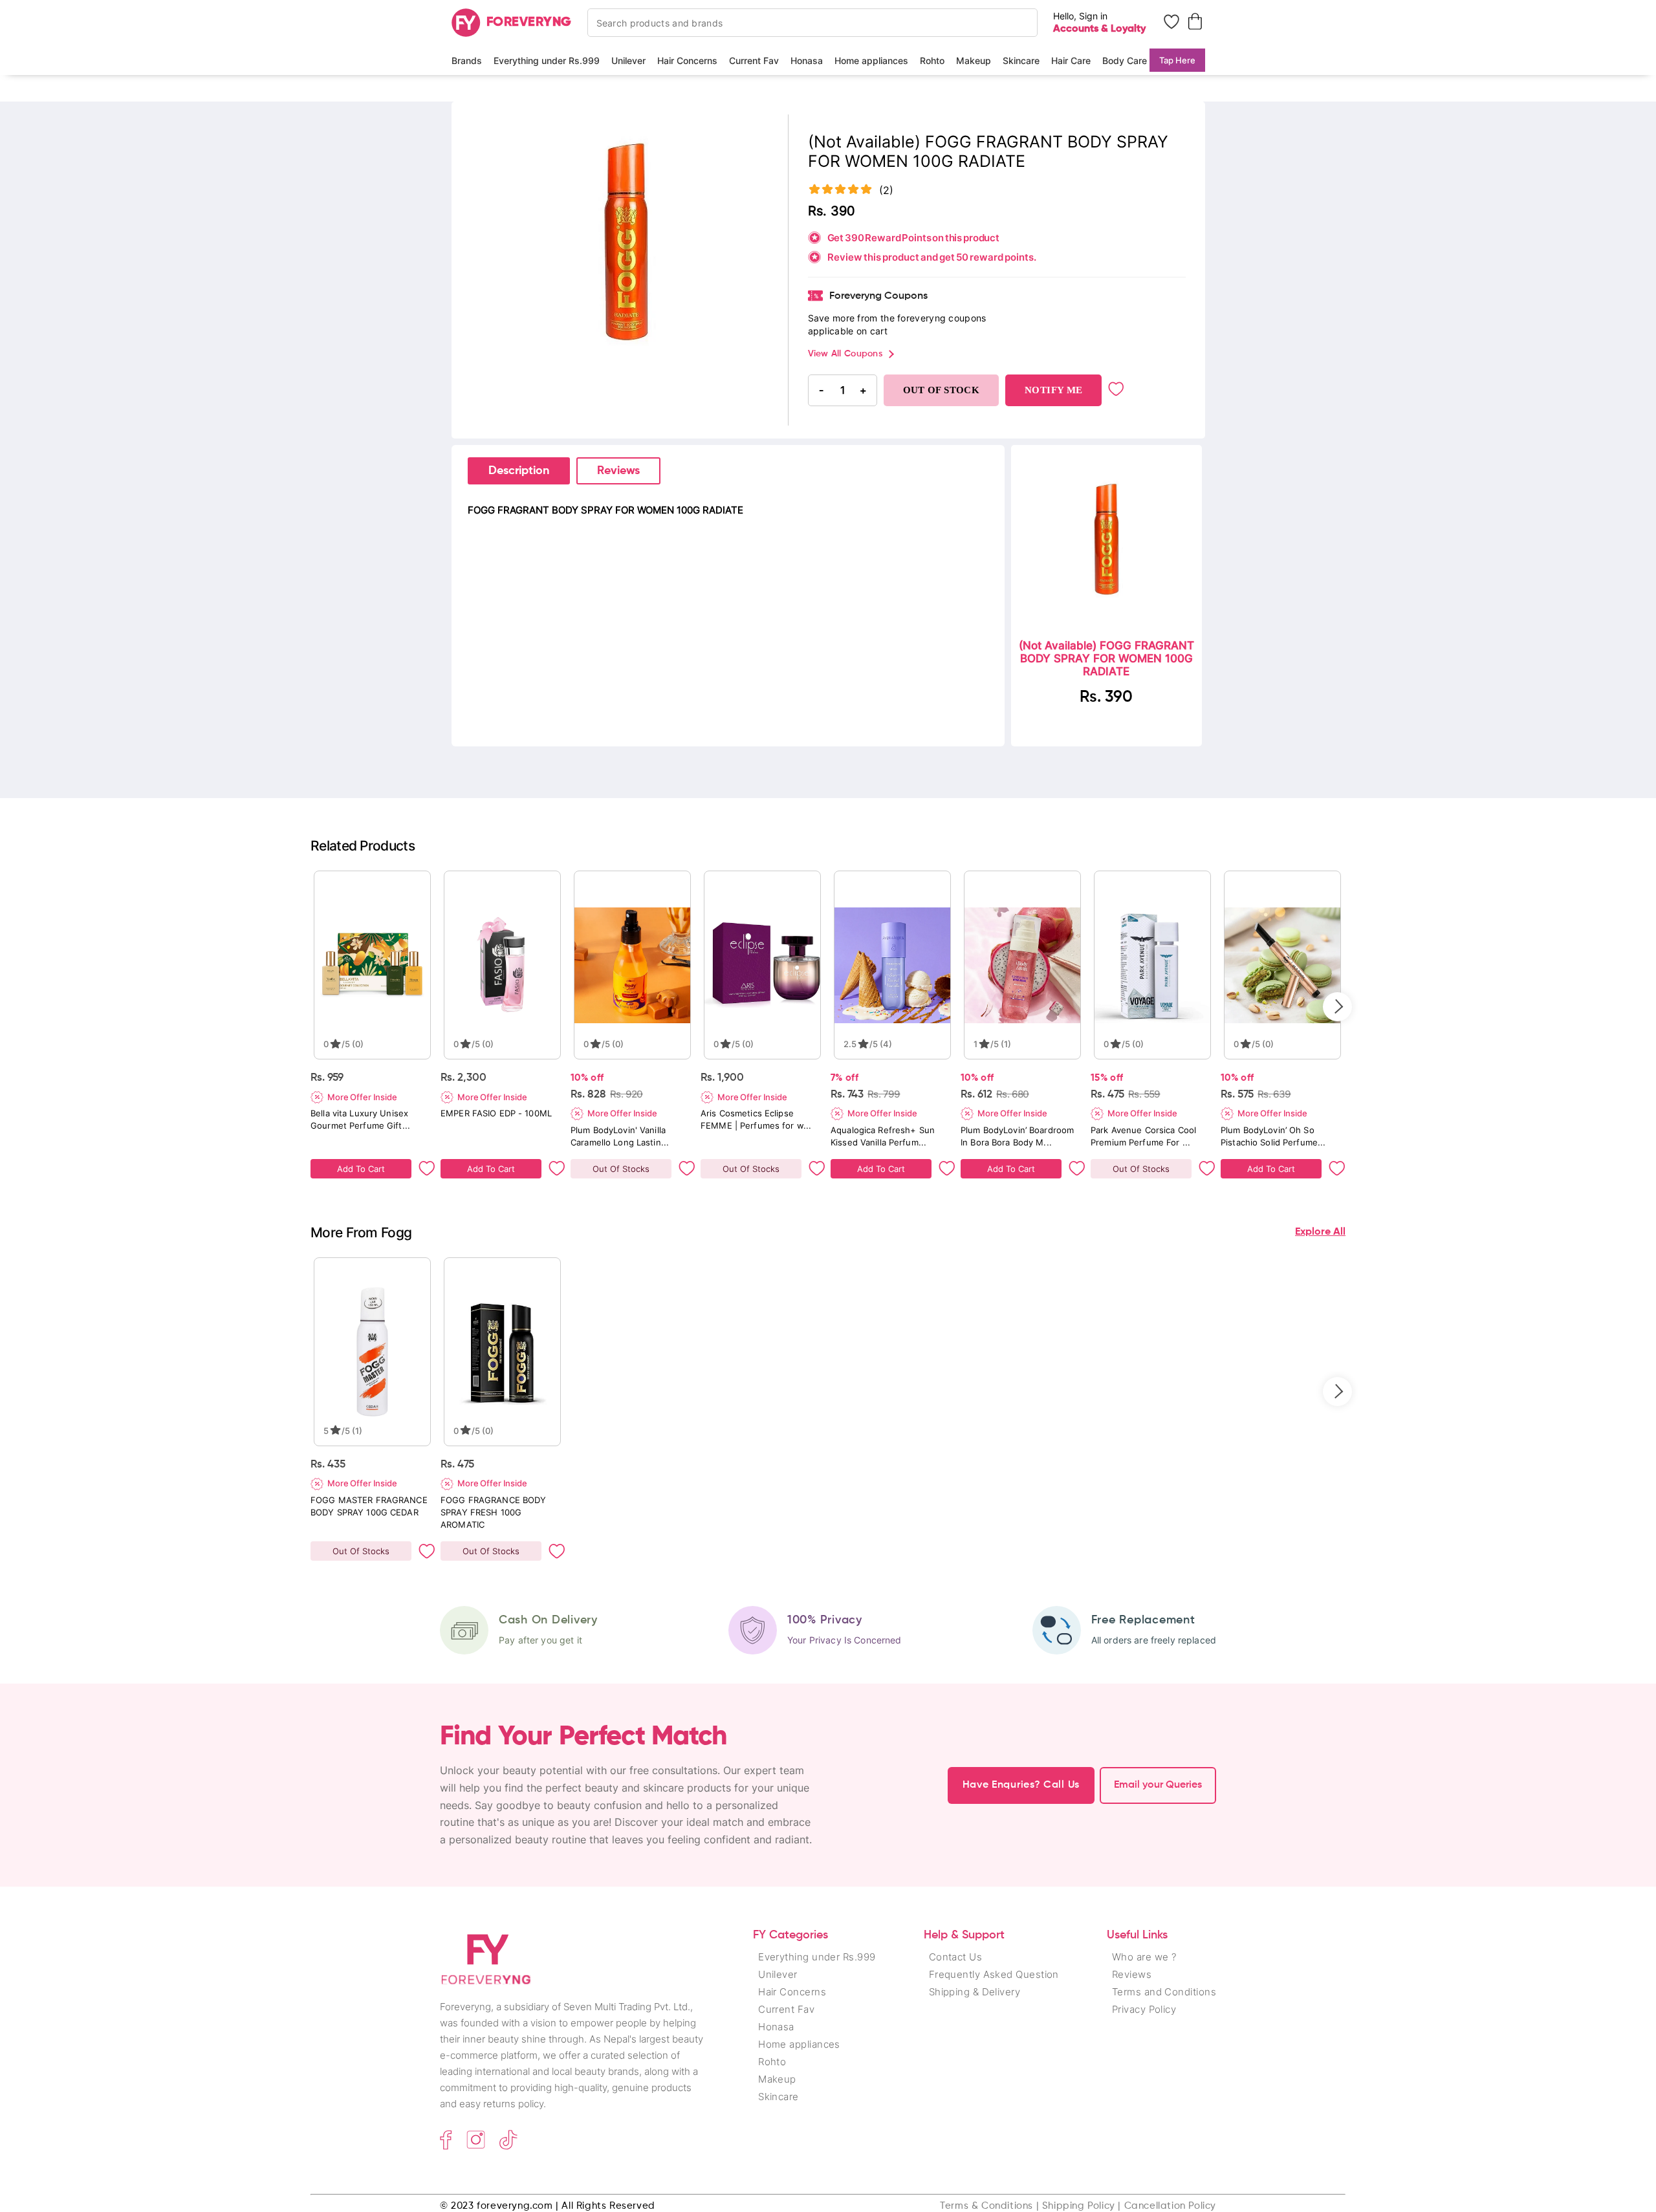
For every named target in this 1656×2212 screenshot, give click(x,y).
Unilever (628, 60)
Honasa (807, 60)
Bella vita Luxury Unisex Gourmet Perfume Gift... (360, 1119)
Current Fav (754, 60)
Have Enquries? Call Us (1021, 1785)
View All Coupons (845, 354)
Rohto (932, 60)
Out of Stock (942, 390)
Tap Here (1177, 60)
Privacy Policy (1144, 2009)
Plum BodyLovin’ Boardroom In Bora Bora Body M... (1017, 1136)
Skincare (1021, 60)
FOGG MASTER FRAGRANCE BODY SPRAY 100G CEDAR (369, 1506)
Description (519, 471)
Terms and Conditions (1164, 1992)
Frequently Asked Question (994, 1974)
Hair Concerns (687, 60)
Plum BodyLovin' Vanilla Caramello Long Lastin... (620, 1136)
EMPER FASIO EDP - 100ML (496, 1113)
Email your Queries (1158, 1785)
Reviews (618, 471)
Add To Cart (361, 1169)
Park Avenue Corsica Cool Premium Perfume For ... (1143, 1136)
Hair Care (1071, 60)
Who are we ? (1144, 1957)
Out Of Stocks (621, 1169)
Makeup (974, 60)
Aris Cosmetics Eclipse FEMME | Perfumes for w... (756, 1119)
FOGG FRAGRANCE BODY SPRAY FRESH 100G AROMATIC (493, 1512)
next (1337, 1007)
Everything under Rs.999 (547, 60)
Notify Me (1053, 390)
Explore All (1320, 1232)
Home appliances (871, 60)
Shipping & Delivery (975, 1992)
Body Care (1125, 60)
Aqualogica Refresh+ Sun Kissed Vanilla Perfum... (883, 1136)
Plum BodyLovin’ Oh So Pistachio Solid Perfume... (1273, 1136)
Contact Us (956, 1957)
